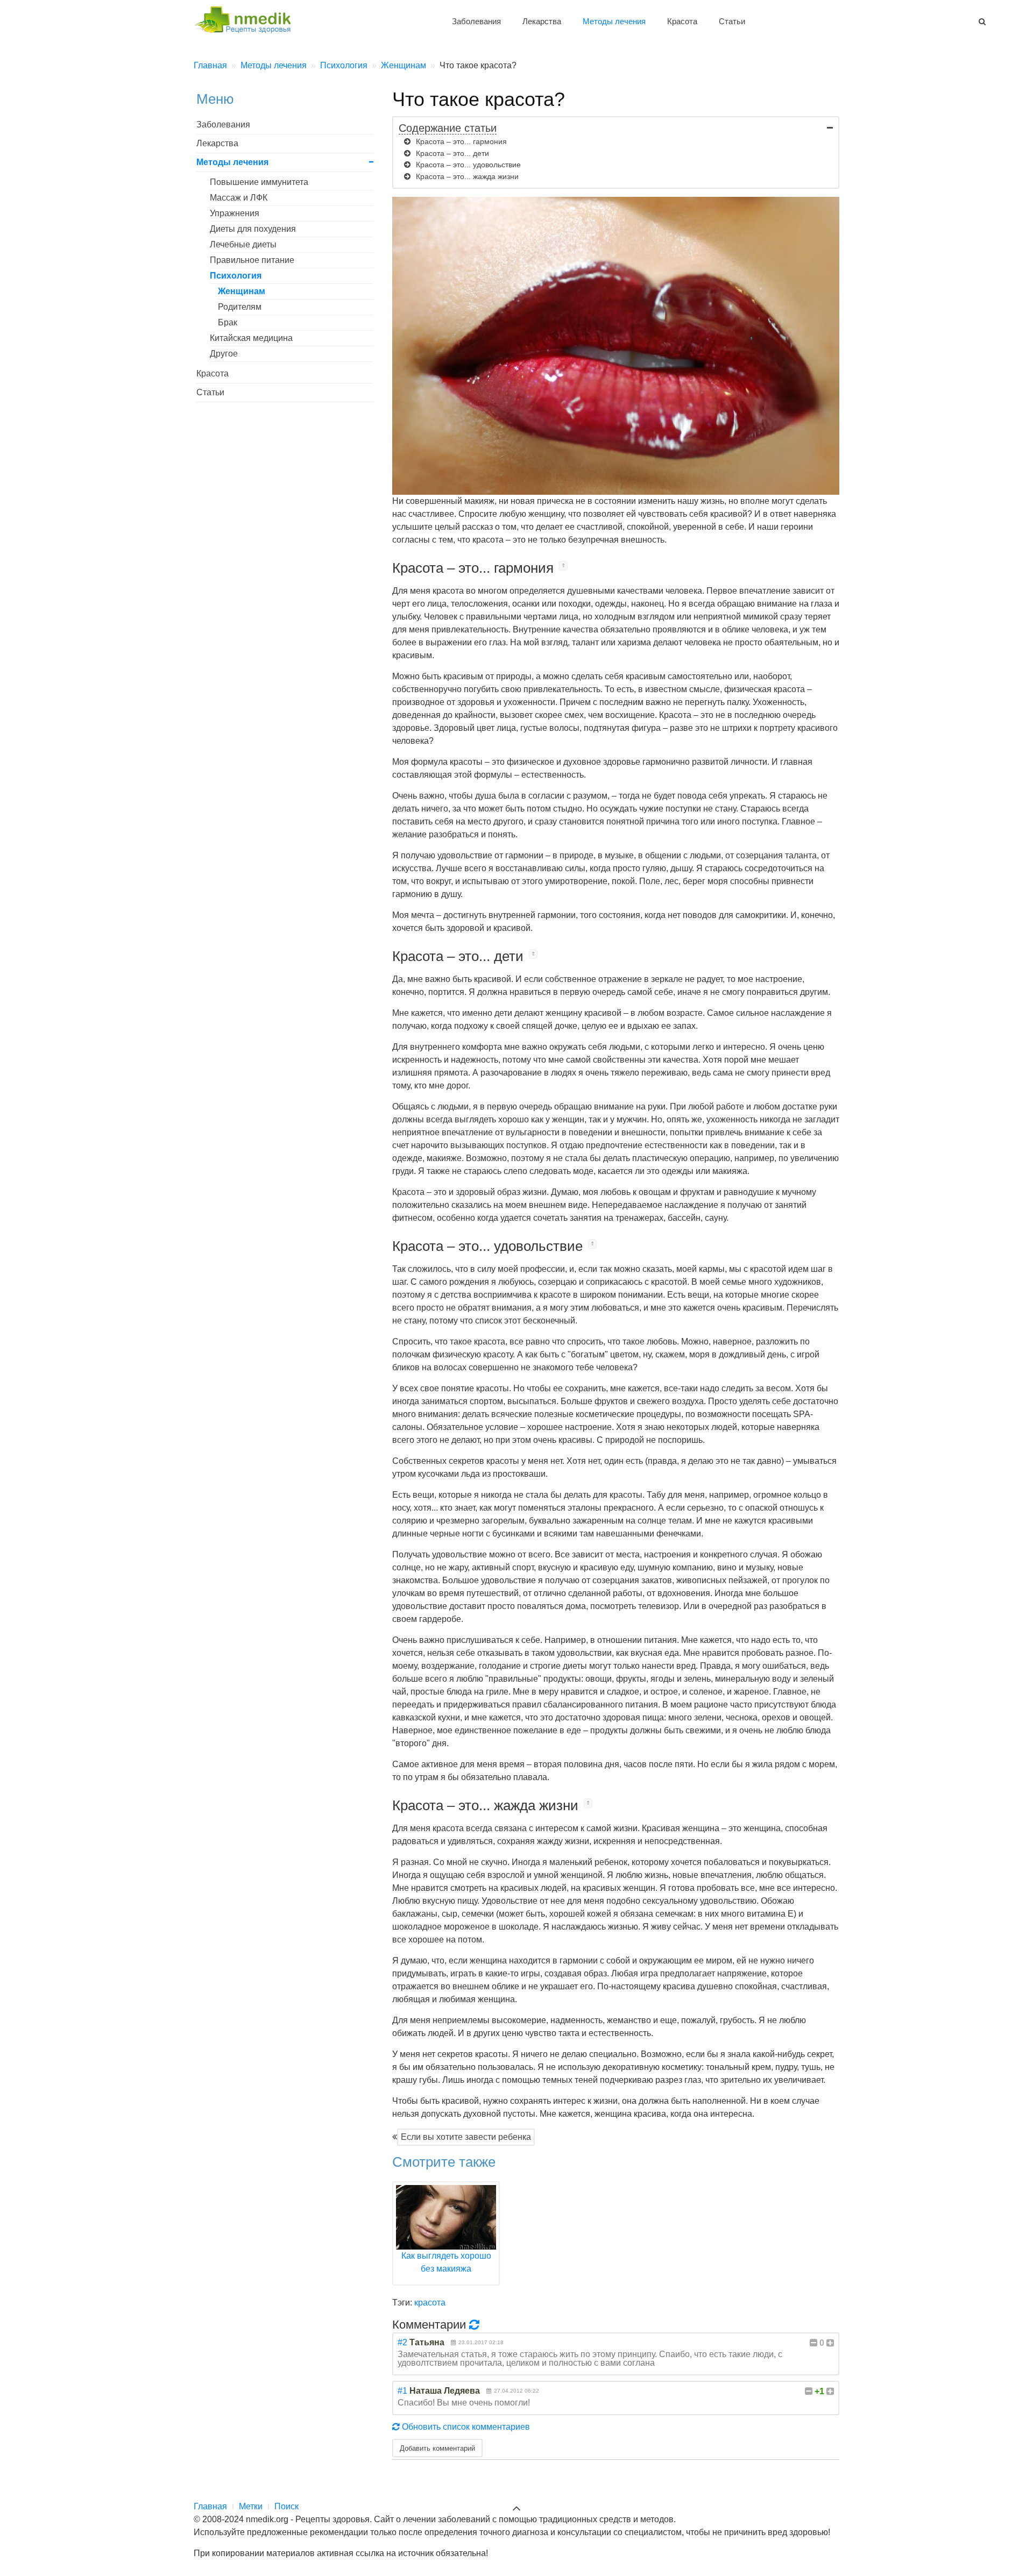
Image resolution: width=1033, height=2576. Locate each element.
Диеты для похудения (253, 229)
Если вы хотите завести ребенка (466, 2137)
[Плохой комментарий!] (813, 2343)
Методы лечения (614, 21)
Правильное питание (252, 260)
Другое (224, 354)
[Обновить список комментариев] (476, 2324)
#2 (402, 2342)
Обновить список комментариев (465, 2427)
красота (430, 2303)
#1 (402, 2391)
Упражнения (235, 213)
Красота (682, 21)
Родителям (240, 307)
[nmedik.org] (247, 18)
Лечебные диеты (243, 244)
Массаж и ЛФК (239, 198)
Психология (236, 276)
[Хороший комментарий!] (830, 2343)
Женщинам (242, 291)
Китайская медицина (251, 338)
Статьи (732, 21)
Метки (251, 2506)
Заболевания (476, 21)
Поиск (286, 2506)
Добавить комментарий (437, 2448)
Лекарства (542, 21)
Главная (210, 2506)
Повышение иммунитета (259, 182)
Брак (228, 322)
